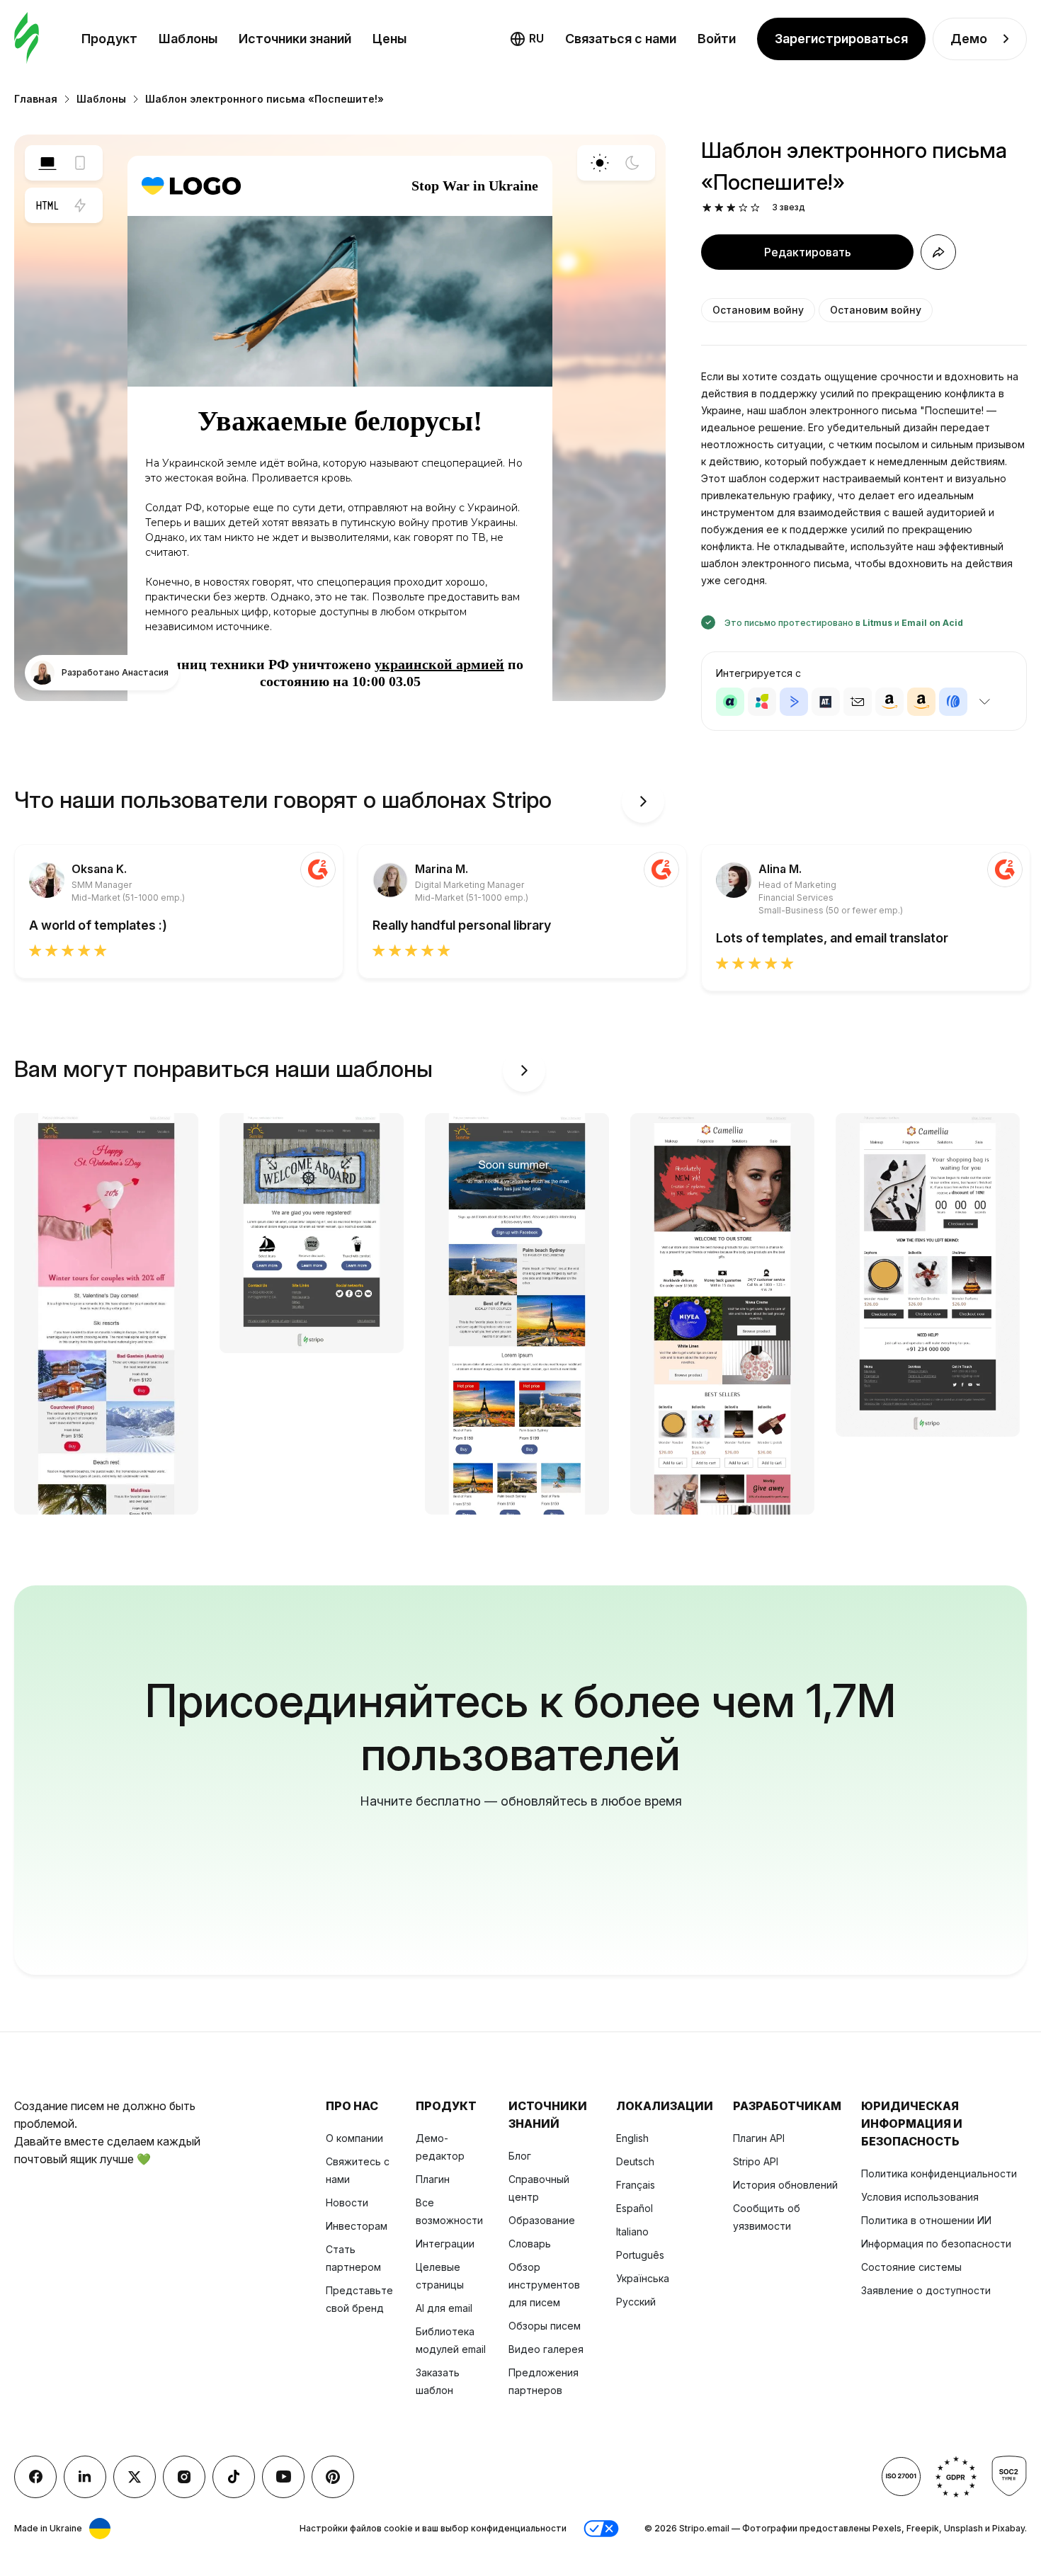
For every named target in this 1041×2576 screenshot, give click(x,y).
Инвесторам (357, 2226)
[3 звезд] (731, 208)
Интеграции (445, 2244)
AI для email (444, 2308)
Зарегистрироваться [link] (841, 39)
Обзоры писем (545, 2326)
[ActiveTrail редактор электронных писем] (826, 702)
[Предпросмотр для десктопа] (47, 163)
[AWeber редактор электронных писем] (953, 702)
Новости (347, 2202)
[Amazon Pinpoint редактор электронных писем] (889, 702)
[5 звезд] (755, 208)
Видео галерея (546, 2349)
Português (640, 2255)
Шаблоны (188, 39)
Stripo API (756, 2161)
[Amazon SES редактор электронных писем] (921, 702)
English (632, 2138)
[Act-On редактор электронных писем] (762, 702)
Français (636, 2185)
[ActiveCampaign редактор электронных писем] (794, 702)
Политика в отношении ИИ (926, 2220)
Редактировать (808, 252)
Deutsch (635, 2161)
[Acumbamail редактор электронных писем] (858, 702)
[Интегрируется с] (984, 702)
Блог (520, 2156)
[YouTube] (283, 2477)
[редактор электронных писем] (27, 39)
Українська (643, 2278)
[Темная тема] (632, 163)
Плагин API (759, 2138)
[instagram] (184, 2477)
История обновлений (785, 2185)
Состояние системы (911, 2267)
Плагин (433, 2179)
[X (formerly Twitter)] (135, 2477)
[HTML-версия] (47, 205)
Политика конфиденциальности (939, 2173)
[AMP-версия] (80, 205)
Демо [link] (969, 39)
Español (635, 2208)
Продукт (109, 39)
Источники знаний (295, 39)
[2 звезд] (719, 208)
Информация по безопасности (936, 2244)
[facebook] (35, 2477)
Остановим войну (758, 310)
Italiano (632, 2232)
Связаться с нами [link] (621, 39)
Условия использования (920, 2197)
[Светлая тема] (600, 163)
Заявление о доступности (926, 2290)
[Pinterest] (333, 2477)
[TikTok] (234, 2477)
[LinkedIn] (85, 2477)
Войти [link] (717, 39)
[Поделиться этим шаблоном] (938, 252)
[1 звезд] (707, 208)
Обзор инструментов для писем (544, 2285)
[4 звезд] (743, 208)
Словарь (530, 2244)
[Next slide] (643, 802)
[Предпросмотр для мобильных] (80, 163)
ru (536, 38)
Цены (389, 39)
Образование (542, 2220)
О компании (354, 2138)
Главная (36, 99)
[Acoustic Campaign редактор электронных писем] (730, 702)
